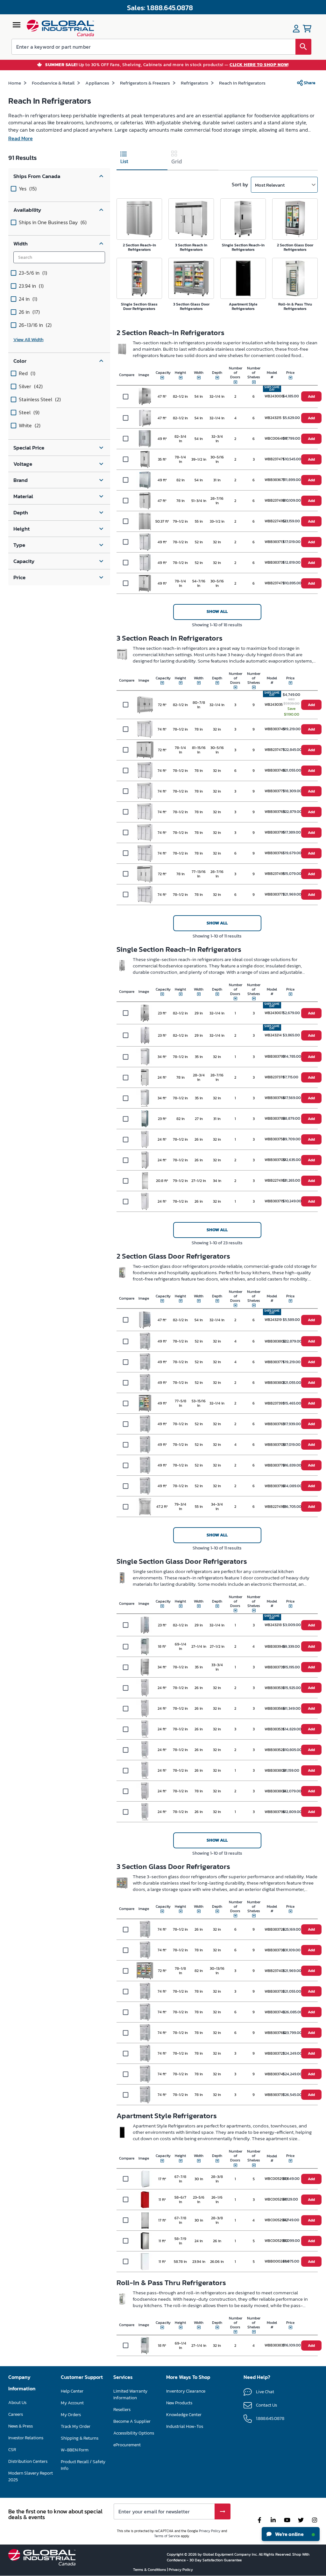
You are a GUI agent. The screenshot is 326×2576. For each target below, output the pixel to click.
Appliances (97, 83)
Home (15, 83)
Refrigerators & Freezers (145, 83)
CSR (12, 2450)
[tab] (142, 159)
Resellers (122, 2410)
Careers (16, 2414)
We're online (289, 2534)
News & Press (21, 2426)
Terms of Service (167, 2536)
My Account (72, 2403)
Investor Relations (26, 2438)
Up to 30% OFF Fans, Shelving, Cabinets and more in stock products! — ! (167, 65)
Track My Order (76, 2426)
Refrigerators (195, 83)
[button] (59, 176)
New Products (179, 2403)
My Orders (71, 2415)
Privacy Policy (210, 2531)
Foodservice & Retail (53, 83)
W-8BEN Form (75, 2450)
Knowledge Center (184, 2415)
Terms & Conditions (150, 2570)
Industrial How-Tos (185, 2426)
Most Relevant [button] (270, 185)
